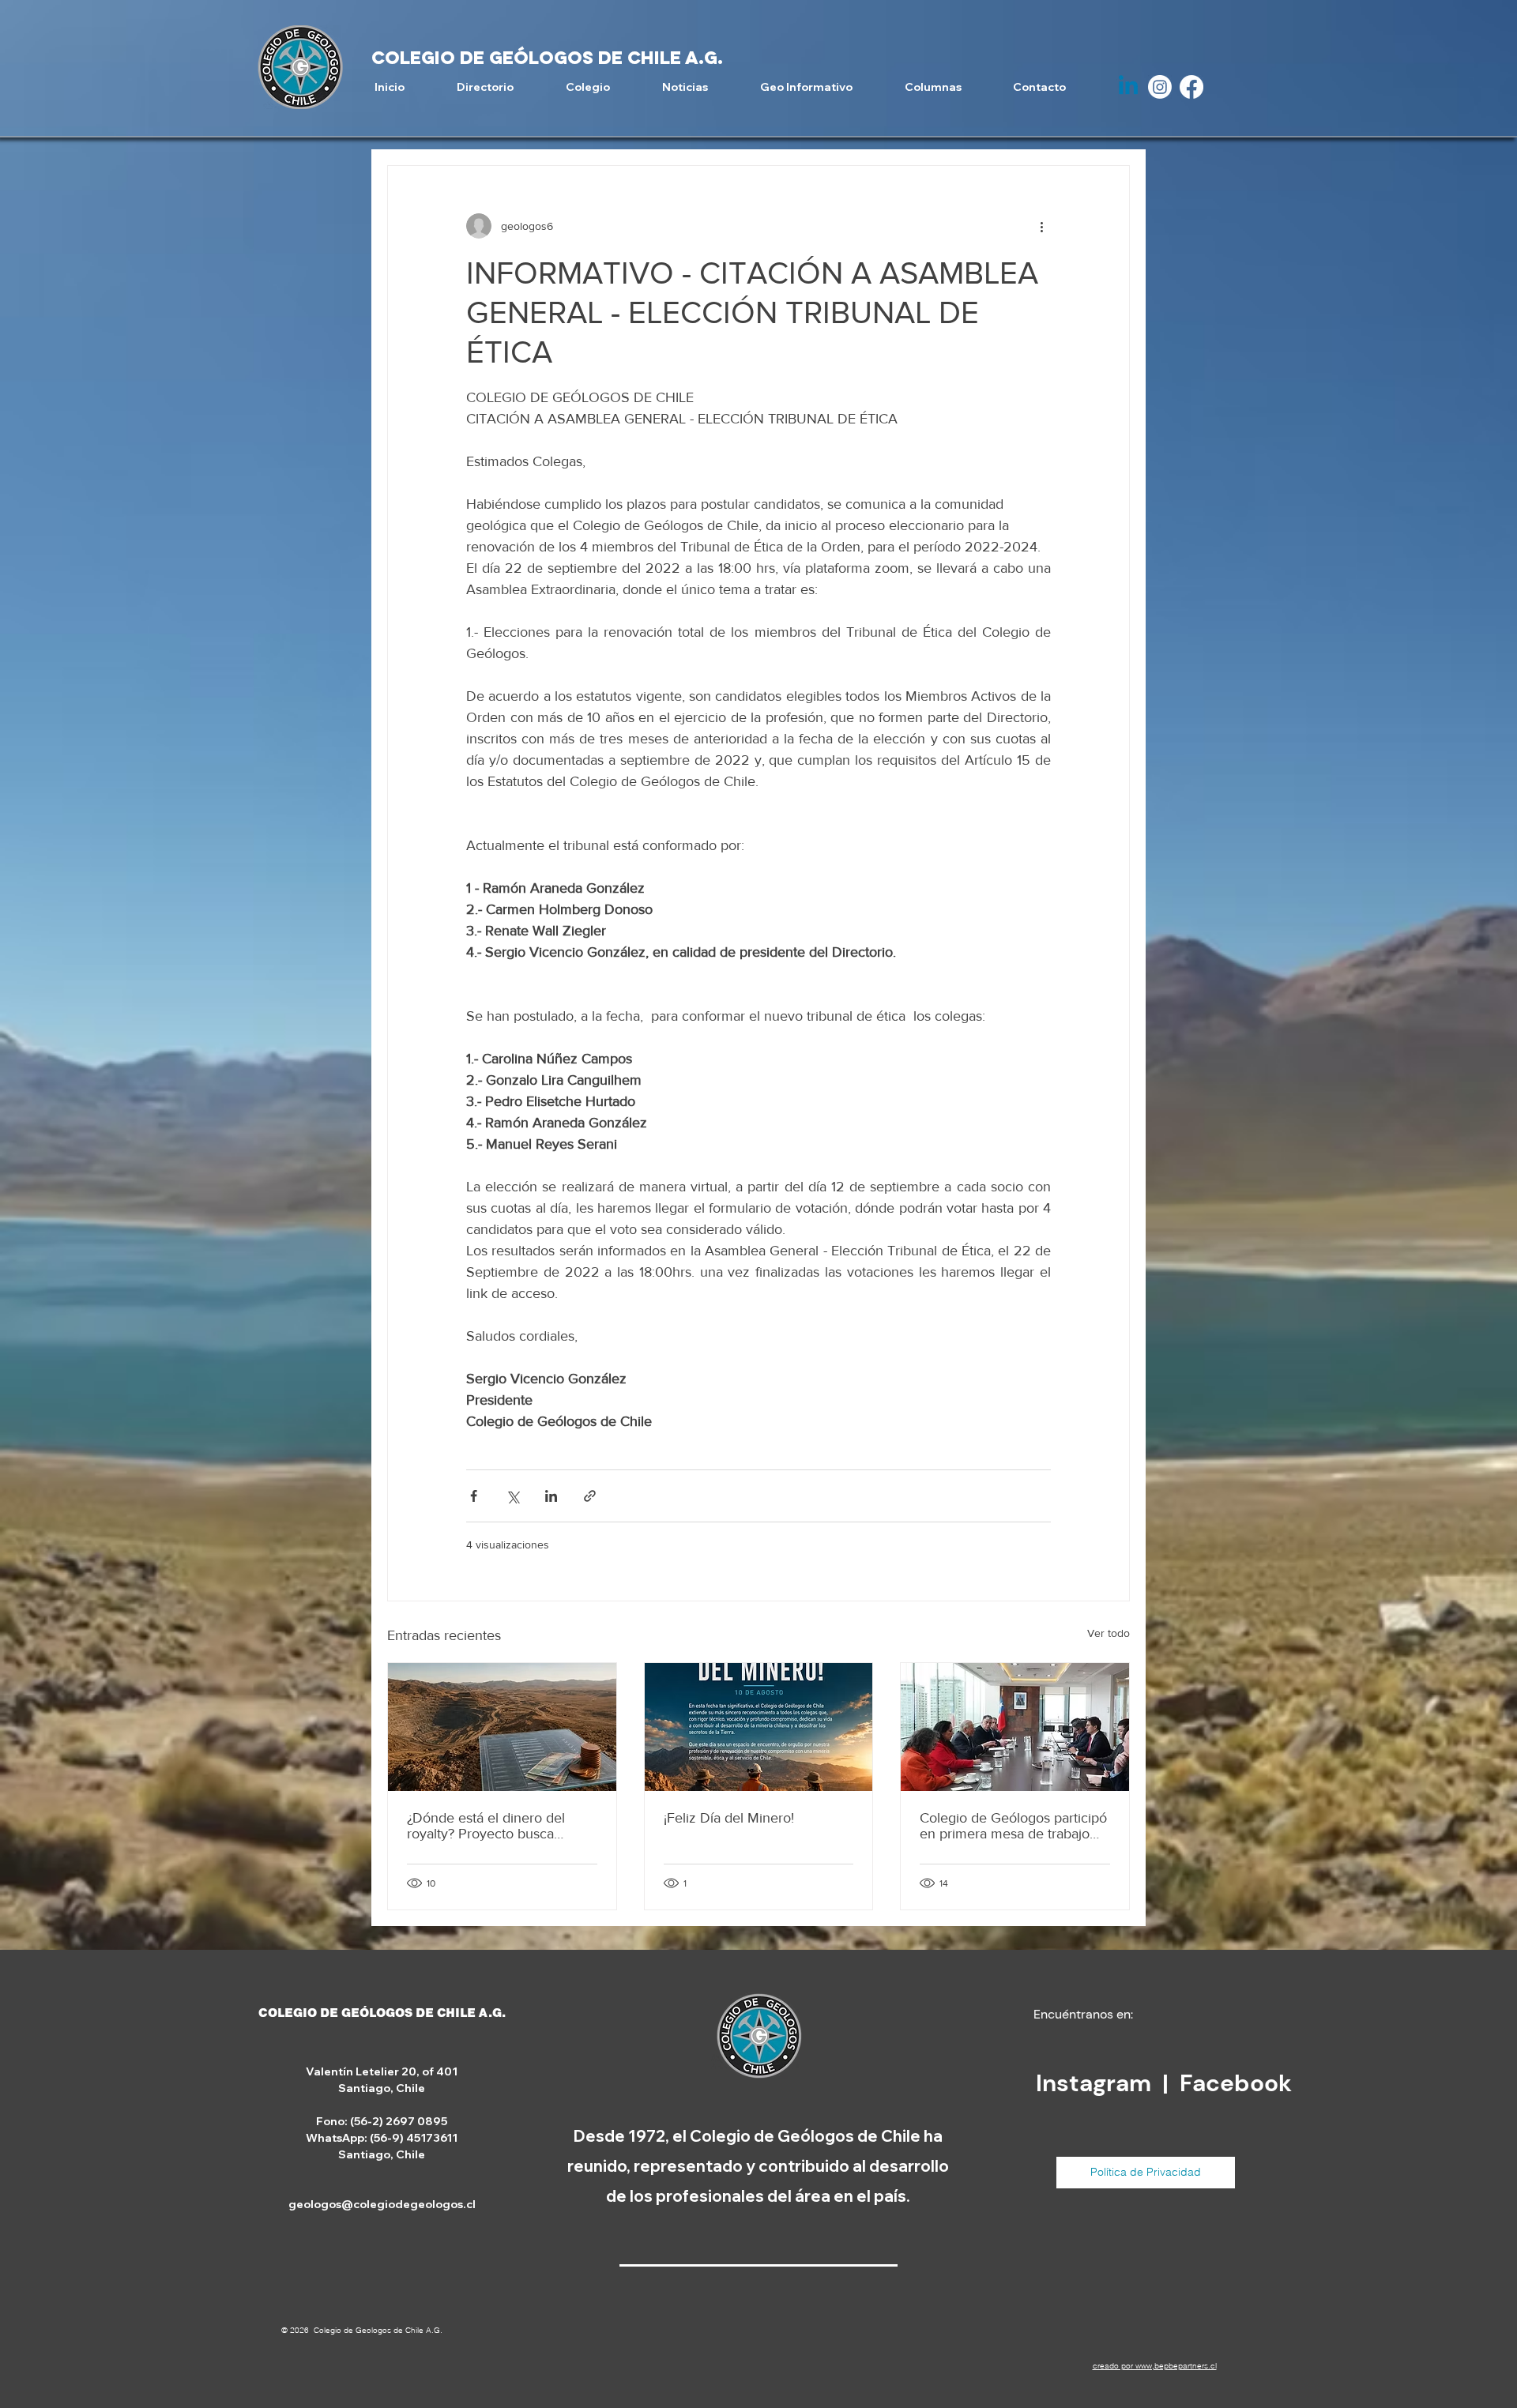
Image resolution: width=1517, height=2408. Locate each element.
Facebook (1236, 2083)
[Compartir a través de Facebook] (474, 1496)
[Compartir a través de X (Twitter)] (512, 1496)
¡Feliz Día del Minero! (729, 1818)
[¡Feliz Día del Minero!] (759, 1727)
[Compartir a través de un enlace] (590, 1496)
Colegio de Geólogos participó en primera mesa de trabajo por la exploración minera (1013, 1826)
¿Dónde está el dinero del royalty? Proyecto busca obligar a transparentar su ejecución (486, 1826)
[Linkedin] (1128, 87)
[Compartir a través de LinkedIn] (551, 1496)
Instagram (1096, 2083)
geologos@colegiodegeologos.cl (382, 2204)
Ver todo (1109, 1633)
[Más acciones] (1041, 226)
